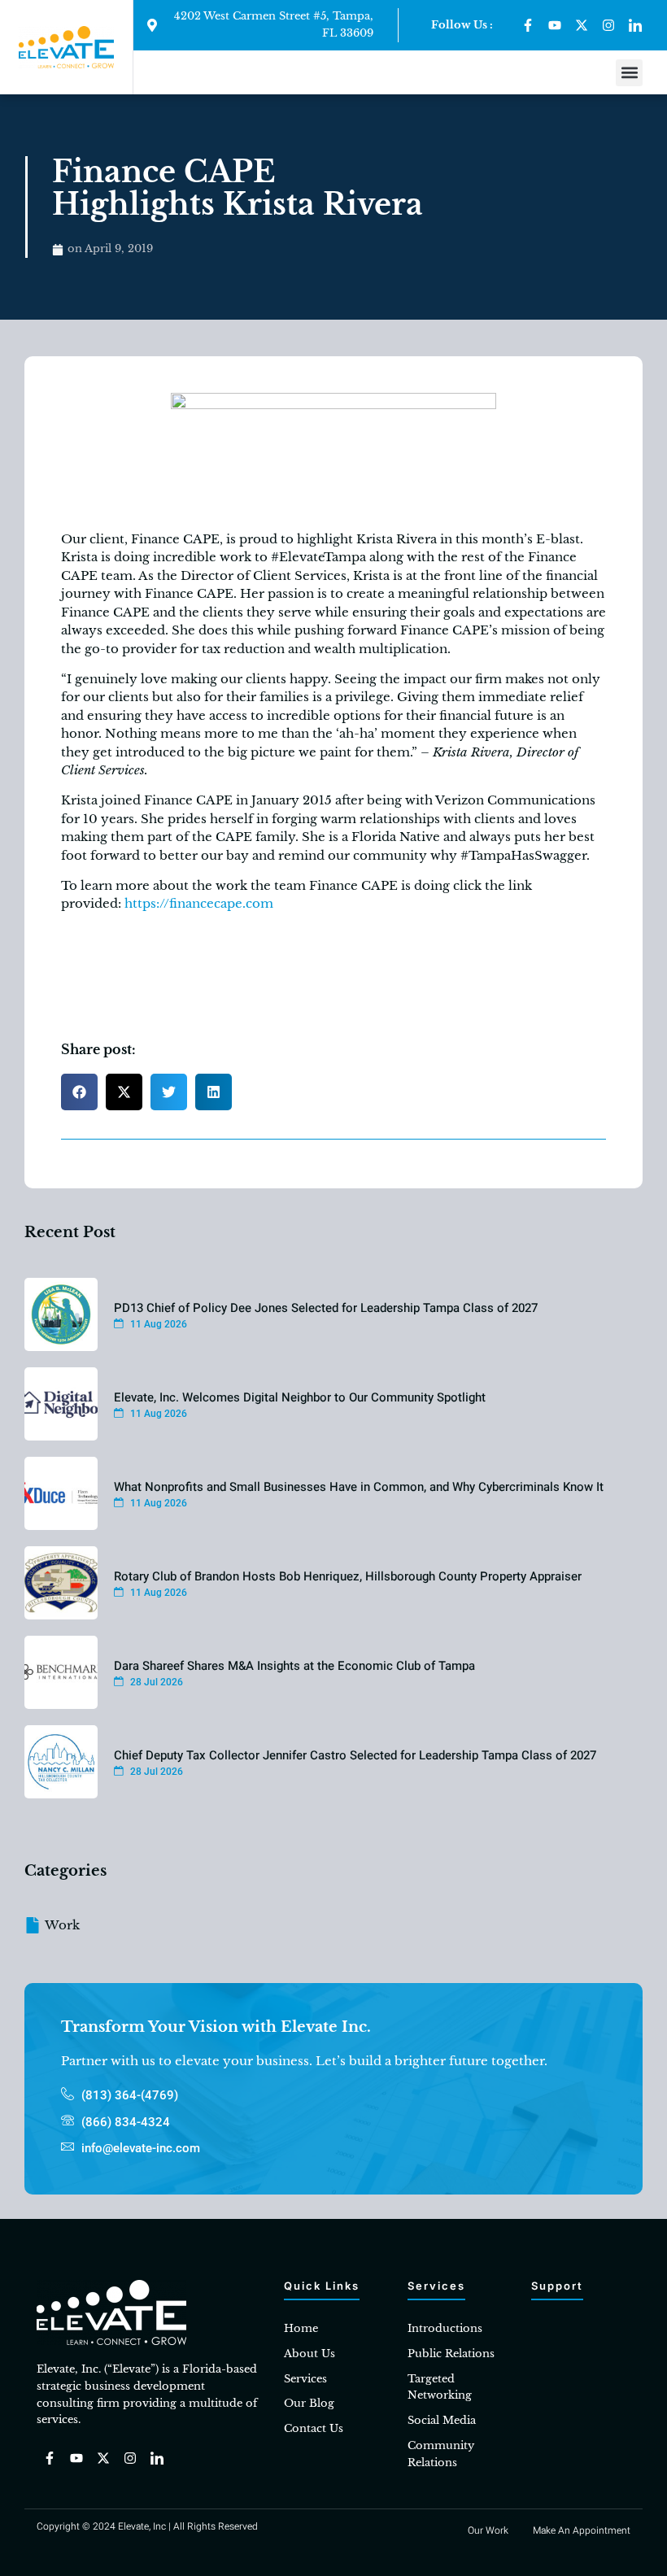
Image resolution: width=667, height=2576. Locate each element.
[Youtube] (555, 25)
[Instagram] (608, 25)
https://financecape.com (199, 903)
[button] (629, 73)
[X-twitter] (582, 25)
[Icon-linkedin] (635, 25)
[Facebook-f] (528, 25)
